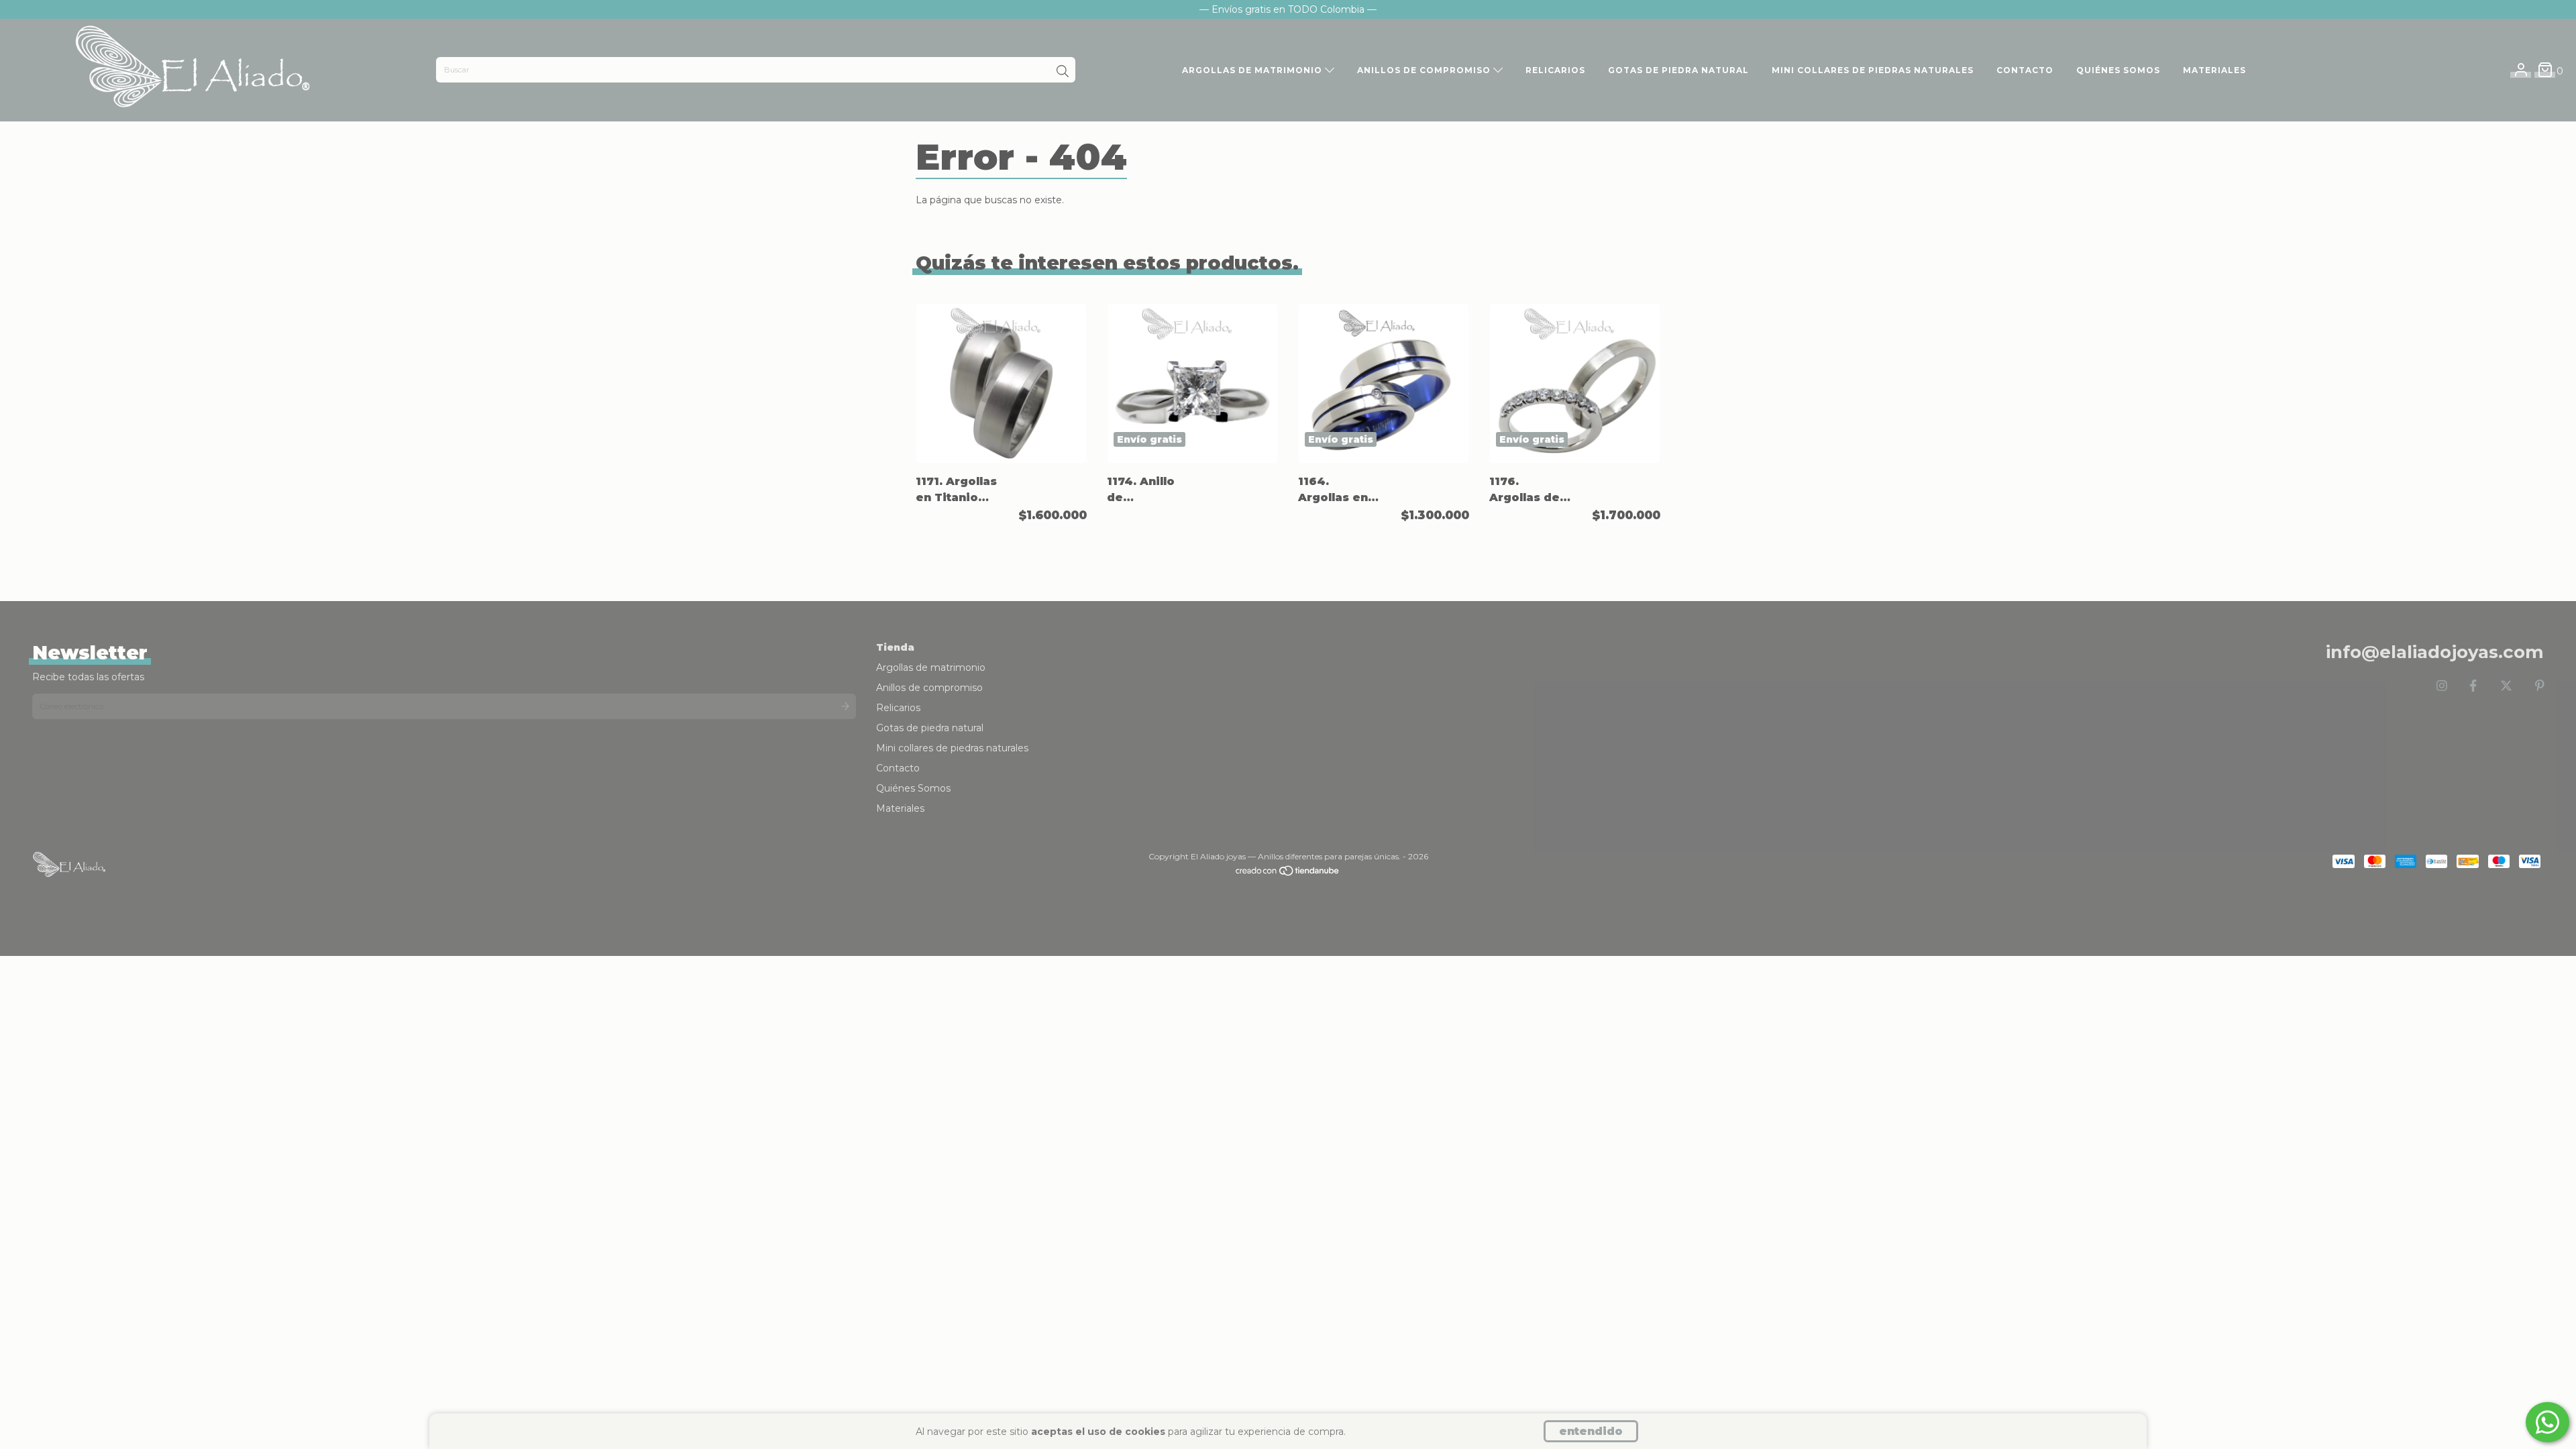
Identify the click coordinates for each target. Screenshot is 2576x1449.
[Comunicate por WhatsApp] (2547, 1422)
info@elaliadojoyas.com (2435, 652)
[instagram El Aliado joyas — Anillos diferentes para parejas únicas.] (2442, 686)
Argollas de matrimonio (1253, 70)
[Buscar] (1063, 71)
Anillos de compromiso (1425, 70)
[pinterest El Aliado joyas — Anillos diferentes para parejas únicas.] (2540, 686)
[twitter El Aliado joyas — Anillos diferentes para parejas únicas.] (2506, 686)
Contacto (2025, 70)
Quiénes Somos (2118, 70)
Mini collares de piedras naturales (1873, 70)
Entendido (1591, 1431)
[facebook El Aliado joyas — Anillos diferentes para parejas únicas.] (2473, 686)
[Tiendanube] (1288, 874)
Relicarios (1555, 70)
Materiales (2214, 70)
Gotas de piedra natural (1678, 70)
